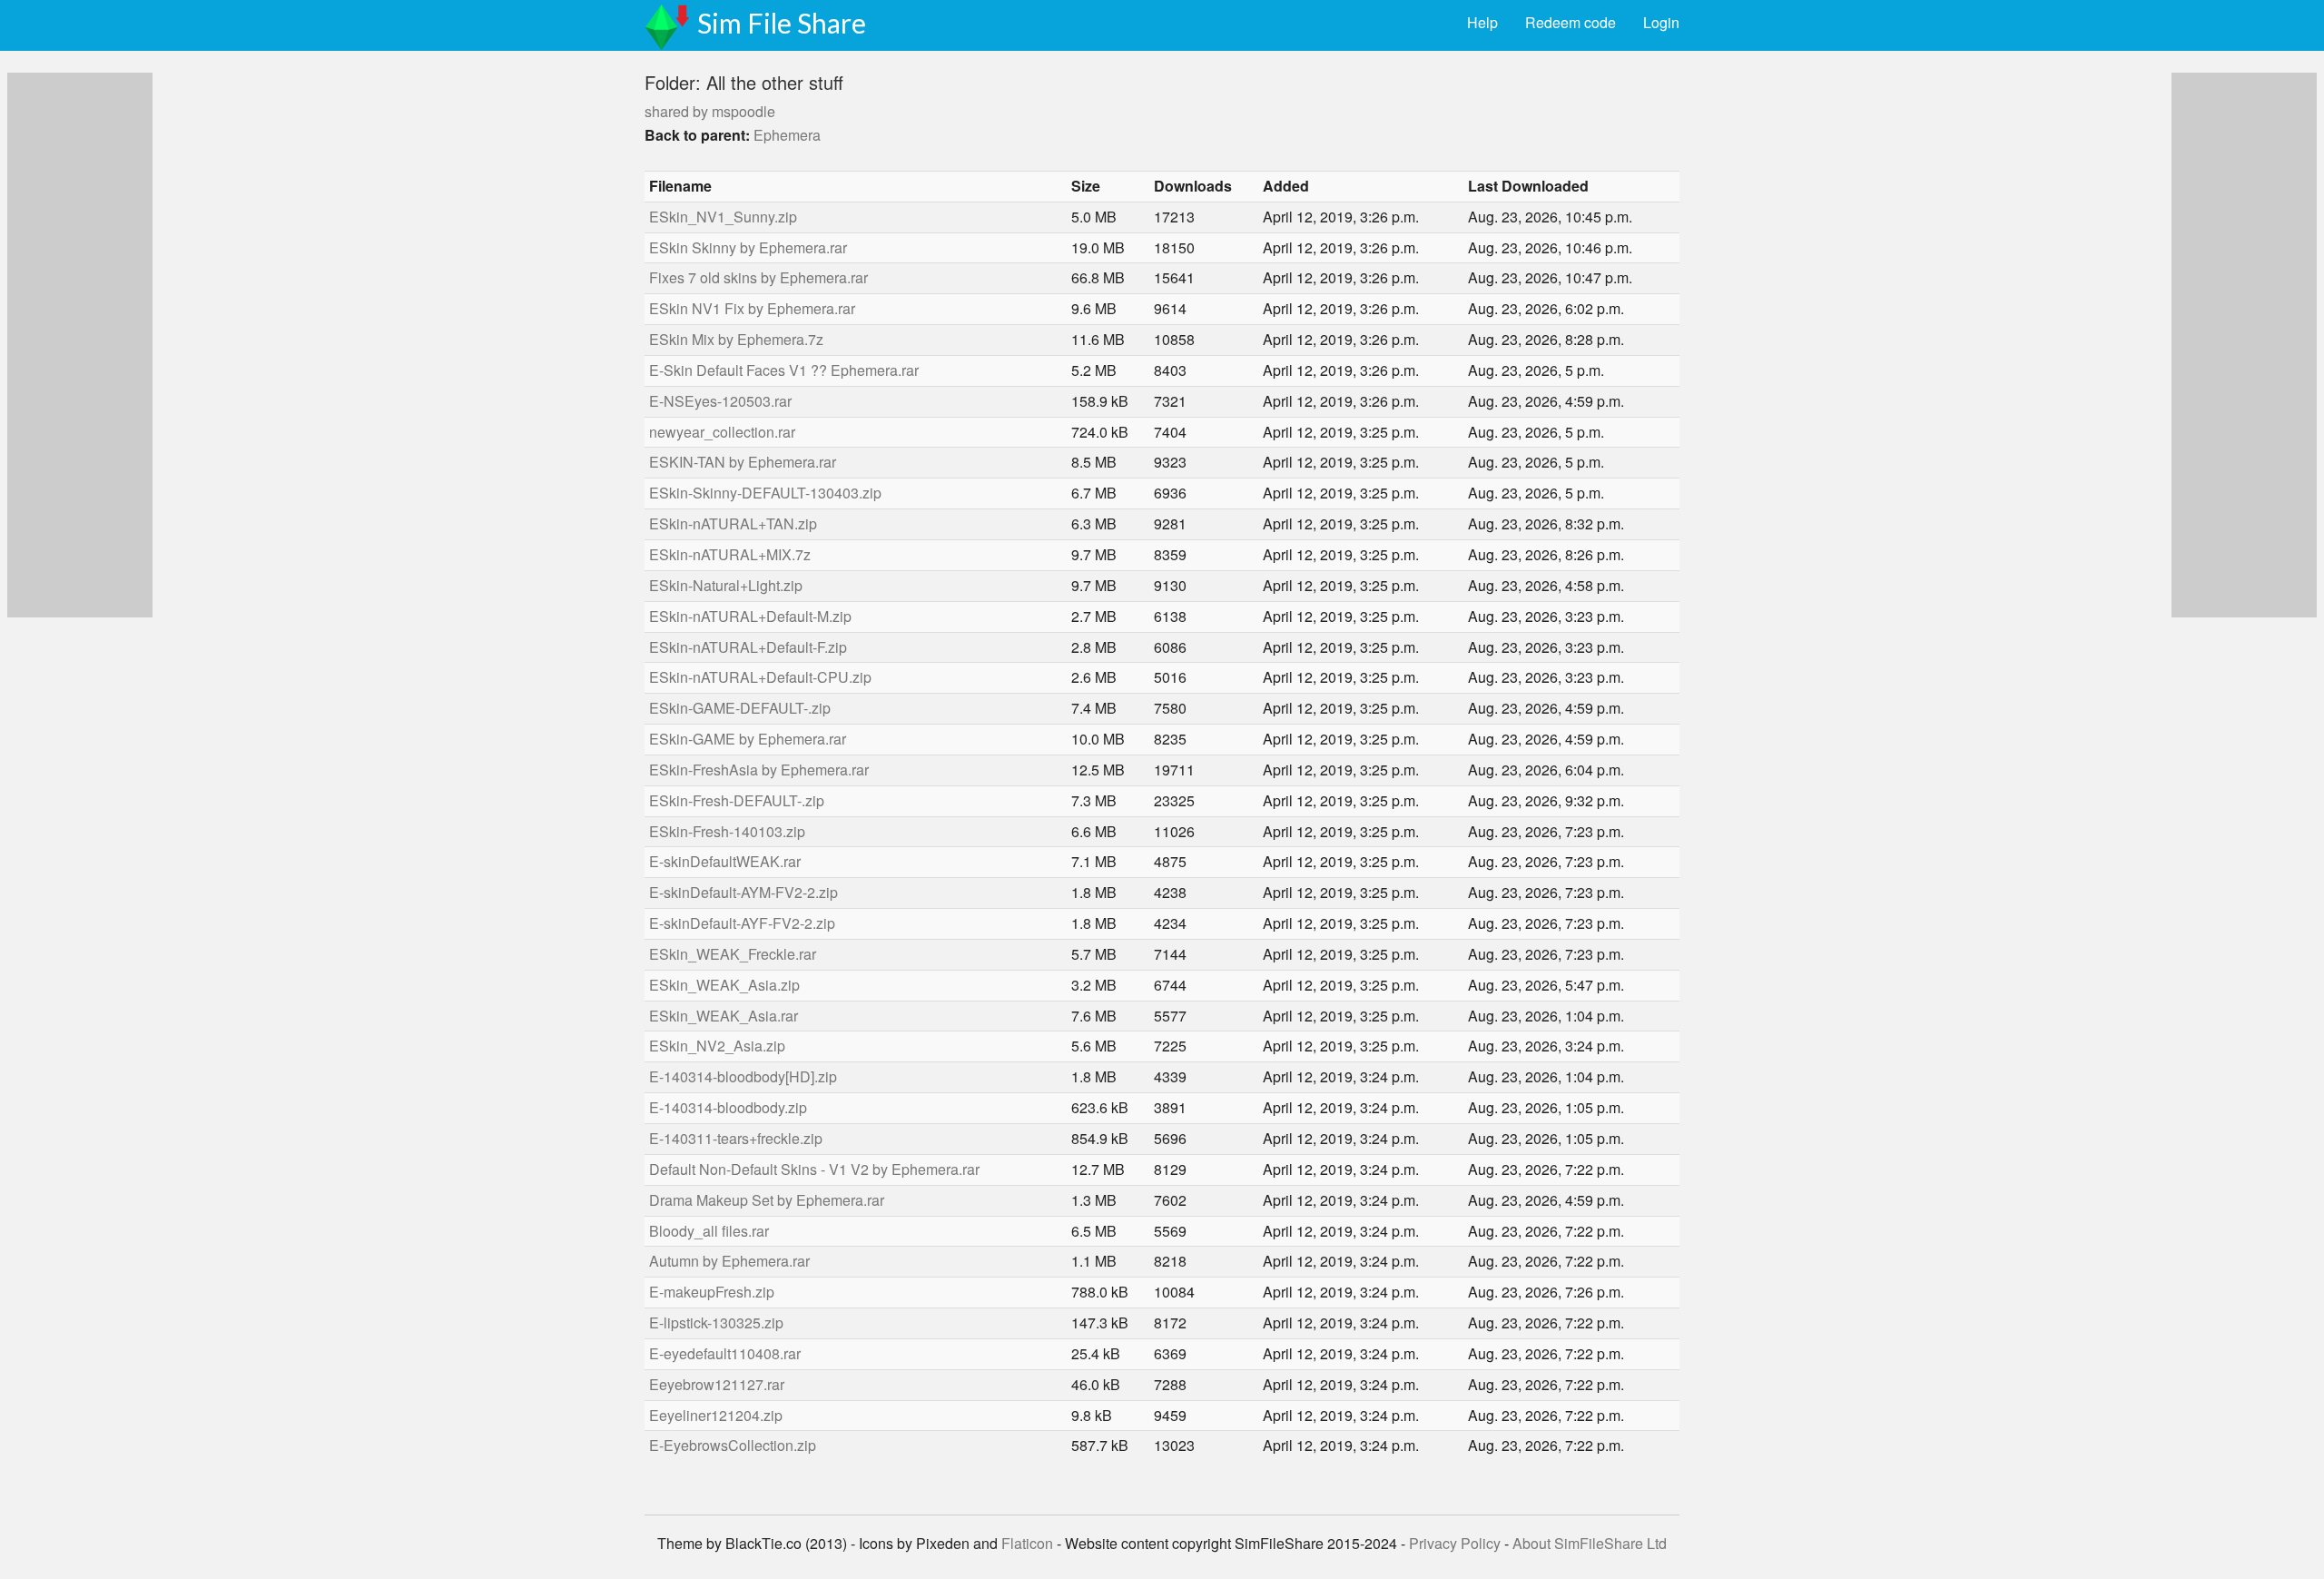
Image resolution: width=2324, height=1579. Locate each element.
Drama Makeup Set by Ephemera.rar (767, 1200)
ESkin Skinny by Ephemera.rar (748, 247)
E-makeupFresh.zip (712, 1292)
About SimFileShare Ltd (1590, 1543)
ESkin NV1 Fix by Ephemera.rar (752, 308)
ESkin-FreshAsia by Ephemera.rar (759, 770)
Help (1482, 22)
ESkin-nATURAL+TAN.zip (733, 523)
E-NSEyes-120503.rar (720, 401)
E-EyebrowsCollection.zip (733, 1445)
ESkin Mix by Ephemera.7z (736, 339)
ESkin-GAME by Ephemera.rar (748, 739)
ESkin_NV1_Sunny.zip (723, 217)
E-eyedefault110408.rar (725, 1353)
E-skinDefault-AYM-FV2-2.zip (743, 892)
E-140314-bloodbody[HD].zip (743, 1076)
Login (1661, 22)
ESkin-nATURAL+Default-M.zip (750, 616)
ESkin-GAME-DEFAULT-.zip (740, 708)
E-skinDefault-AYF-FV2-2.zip (742, 923)
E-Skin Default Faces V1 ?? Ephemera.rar (784, 370)
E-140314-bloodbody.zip (728, 1107)
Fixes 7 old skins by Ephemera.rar (758, 277)
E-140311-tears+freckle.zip (736, 1138)
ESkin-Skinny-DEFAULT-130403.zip (765, 493)
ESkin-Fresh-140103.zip (727, 831)
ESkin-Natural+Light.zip (726, 585)
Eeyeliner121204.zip (716, 1415)
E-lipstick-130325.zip (716, 1322)
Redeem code (1571, 22)
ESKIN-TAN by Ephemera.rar (743, 462)
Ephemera (787, 135)
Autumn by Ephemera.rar (729, 1261)
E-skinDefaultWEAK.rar (725, 861)
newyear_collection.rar (722, 432)
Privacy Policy (1455, 1543)
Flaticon (1027, 1543)
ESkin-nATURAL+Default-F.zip (748, 647)
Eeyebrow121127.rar (717, 1384)
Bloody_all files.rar (709, 1231)
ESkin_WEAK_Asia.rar (724, 1016)
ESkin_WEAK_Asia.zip (724, 985)
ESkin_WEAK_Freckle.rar (733, 954)
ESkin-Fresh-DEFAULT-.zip (737, 800)
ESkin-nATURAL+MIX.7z (730, 554)
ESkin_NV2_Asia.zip (717, 1046)
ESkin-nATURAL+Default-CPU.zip (760, 677)
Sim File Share (782, 23)
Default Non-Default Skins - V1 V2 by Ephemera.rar (814, 1169)
